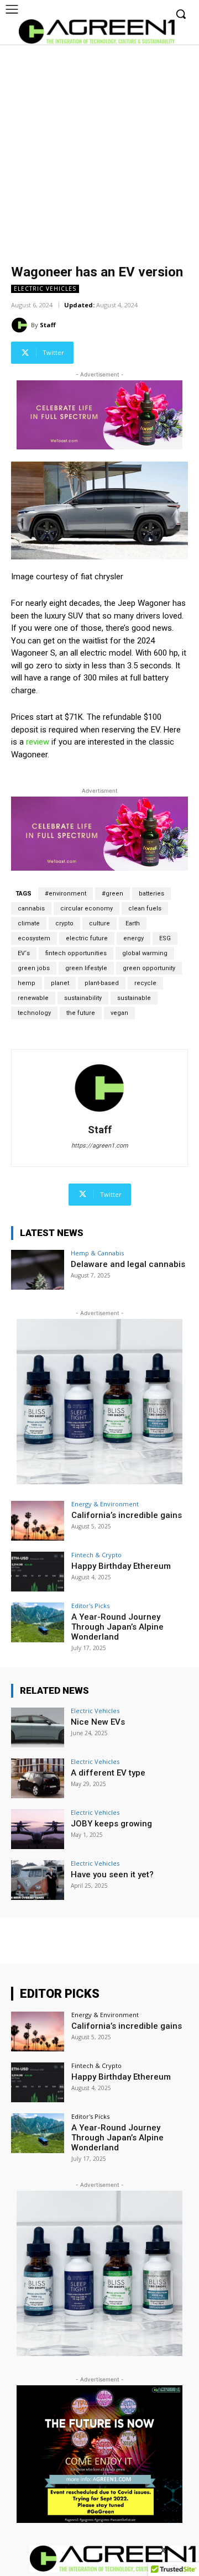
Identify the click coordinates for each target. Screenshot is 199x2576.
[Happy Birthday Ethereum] (38, 1572)
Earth (133, 923)
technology (34, 1013)
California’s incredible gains (127, 1515)
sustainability (83, 998)
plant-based (102, 983)
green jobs (34, 968)
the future (81, 1013)
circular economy (87, 909)
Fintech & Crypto (96, 1555)
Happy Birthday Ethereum (121, 1566)
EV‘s (24, 953)
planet (60, 983)
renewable (33, 998)
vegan (119, 1013)
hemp (27, 983)
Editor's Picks (90, 1606)
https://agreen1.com (100, 1146)
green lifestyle (86, 968)
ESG (165, 938)
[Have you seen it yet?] (38, 1880)
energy (133, 938)
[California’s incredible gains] (38, 1521)
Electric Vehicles (45, 289)
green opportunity (149, 968)
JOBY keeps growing (111, 1824)
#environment (66, 894)
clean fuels (145, 909)
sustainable (134, 998)
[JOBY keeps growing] (38, 1829)
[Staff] (21, 325)
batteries (151, 894)
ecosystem (34, 938)
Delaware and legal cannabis (128, 1264)
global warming (145, 953)
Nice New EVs (98, 1722)
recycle (145, 983)
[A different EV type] (38, 1778)
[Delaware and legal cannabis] (38, 1270)
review (38, 742)
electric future (87, 938)
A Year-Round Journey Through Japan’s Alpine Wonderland (117, 1627)
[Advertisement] (99, 149)
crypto (64, 923)
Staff (48, 325)
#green (112, 894)
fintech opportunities (76, 953)
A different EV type (108, 1773)
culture (99, 923)
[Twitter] (164, 2551)
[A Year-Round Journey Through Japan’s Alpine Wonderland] (38, 1622)
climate (29, 923)
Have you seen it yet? (112, 1875)
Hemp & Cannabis (97, 1253)
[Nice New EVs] (38, 1727)
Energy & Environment (105, 1504)
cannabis (31, 909)
